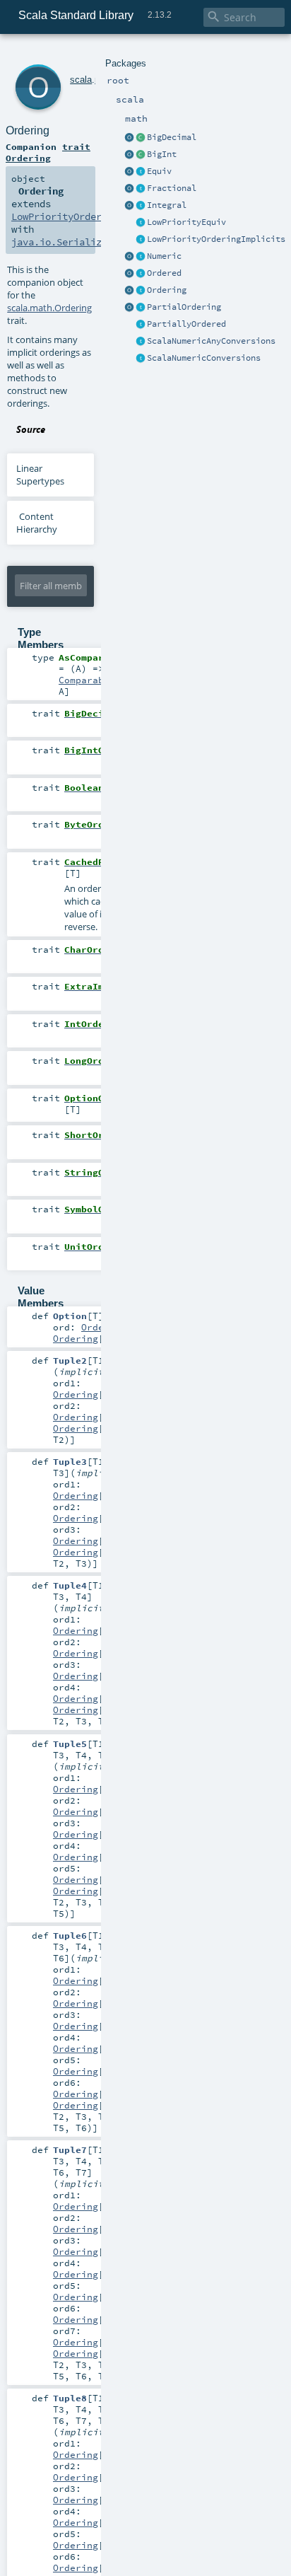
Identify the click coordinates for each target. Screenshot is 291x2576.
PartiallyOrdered (186, 324)
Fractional (172, 188)
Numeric (164, 256)
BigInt (162, 154)
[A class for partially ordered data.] (141, 325)
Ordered (164, 273)
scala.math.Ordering (49, 308)
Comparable (87, 680)
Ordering (167, 290)
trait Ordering (48, 152)
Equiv (159, 171)
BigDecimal (172, 137)
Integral (167, 205)
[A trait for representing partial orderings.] (141, 308)
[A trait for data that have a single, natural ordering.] (141, 274)
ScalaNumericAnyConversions (211, 341)
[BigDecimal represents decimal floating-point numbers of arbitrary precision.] (141, 138)
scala (81, 80)
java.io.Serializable (68, 242)
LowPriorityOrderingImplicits (216, 239)
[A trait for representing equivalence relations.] (141, 172)
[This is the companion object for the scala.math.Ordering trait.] (129, 291)
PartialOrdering (184, 307)
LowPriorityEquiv (186, 222)
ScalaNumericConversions (204, 358)
